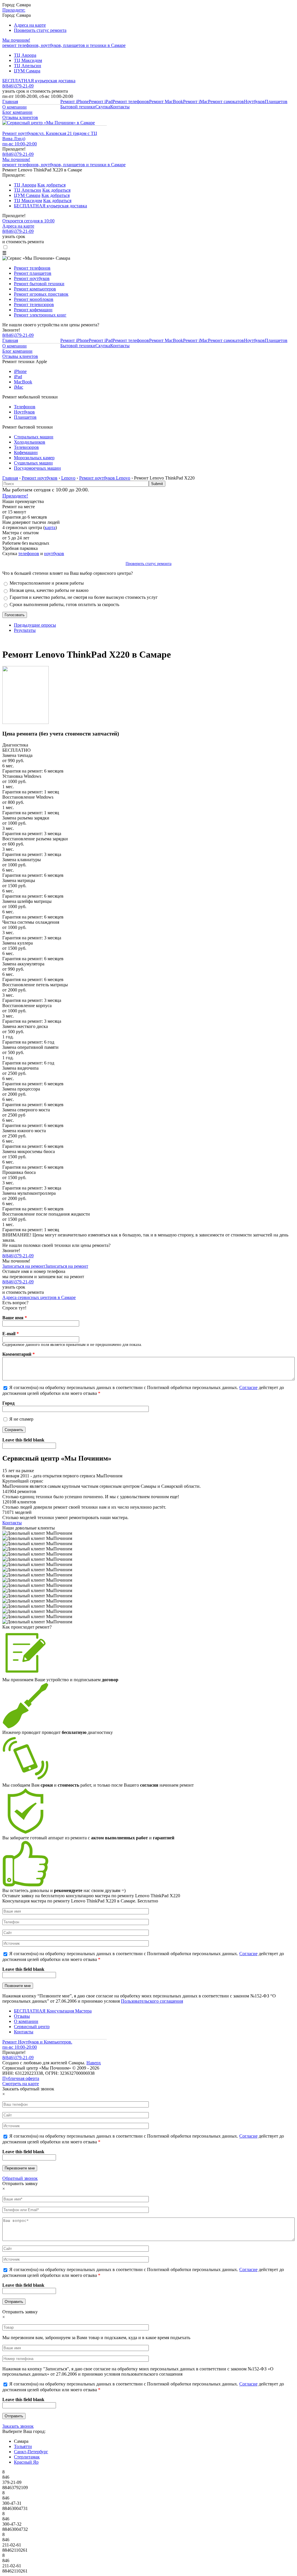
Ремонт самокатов (226, 101)
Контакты (120, 107)
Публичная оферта (21, 2078)
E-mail (11, 1334)
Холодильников (30, 442)
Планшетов (276, 101)
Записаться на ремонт (24, 1266)
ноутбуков (54, 554)
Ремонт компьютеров (35, 289)
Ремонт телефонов (131, 101)
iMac (19, 387)
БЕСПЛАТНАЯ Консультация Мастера (53, 2011)
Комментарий (19, 1354)
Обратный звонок (20, 2178)
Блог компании (17, 112)
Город (8, 1403)
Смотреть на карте (21, 2084)
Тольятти (23, 2446)
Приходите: (14, 10)
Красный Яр (26, 2462)
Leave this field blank (23, 1440)
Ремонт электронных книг (40, 315)
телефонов (29, 554)
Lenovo (68, 478)
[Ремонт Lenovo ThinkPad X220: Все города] (26, 722)
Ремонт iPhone (75, 101)
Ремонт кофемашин (33, 310)
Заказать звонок (18, 2426)
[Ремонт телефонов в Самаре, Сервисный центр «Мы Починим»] (49, 123)
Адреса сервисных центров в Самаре (39, 1297)
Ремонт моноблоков (34, 299)
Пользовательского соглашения (152, 2001)
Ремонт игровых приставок (41, 294)
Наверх (94, 2063)
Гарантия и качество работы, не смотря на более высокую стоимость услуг (84, 597)
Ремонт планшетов (33, 273)
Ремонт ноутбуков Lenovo (105, 478)
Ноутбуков (254, 101)
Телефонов (25, 407)
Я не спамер (21, 1419)
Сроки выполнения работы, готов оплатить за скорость (64, 604)
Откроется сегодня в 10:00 (28, 221)
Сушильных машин (33, 463)
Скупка (103, 107)
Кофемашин (26, 452)
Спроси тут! (14, 1308)
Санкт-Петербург (31, 2452)
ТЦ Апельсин (28, 66)
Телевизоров (26, 447)
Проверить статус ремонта (40, 30)
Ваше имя (15, 1318)
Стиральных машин (34, 437)
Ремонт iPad (101, 101)
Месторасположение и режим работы (47, 583)
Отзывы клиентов (20, 117)
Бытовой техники (78, 107)
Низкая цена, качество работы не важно (49, 590)
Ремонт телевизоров (34, 304)
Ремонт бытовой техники (39, 284)
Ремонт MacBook (166, 101)
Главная (10, 101)
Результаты (25, 630)
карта (50, 527)
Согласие (248, 1387)
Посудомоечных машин (37, 468)
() (18, 154)
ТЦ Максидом (28, 60)
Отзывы (22, 2016)
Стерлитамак (27, 2457)
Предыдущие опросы (35, 625)
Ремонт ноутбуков (32, 278)
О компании (15, 107)
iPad (18, 377)
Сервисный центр (32, 2027)
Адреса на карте (30, 25)
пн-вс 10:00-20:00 (20, 144)
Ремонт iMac (195, 101)
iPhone (20, 371)
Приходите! (15, 496)
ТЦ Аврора (25, 55)
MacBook (23, 382)
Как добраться (51, 185)
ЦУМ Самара (27, 71)
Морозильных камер (34, 458)
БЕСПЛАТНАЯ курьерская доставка (39, 81)
